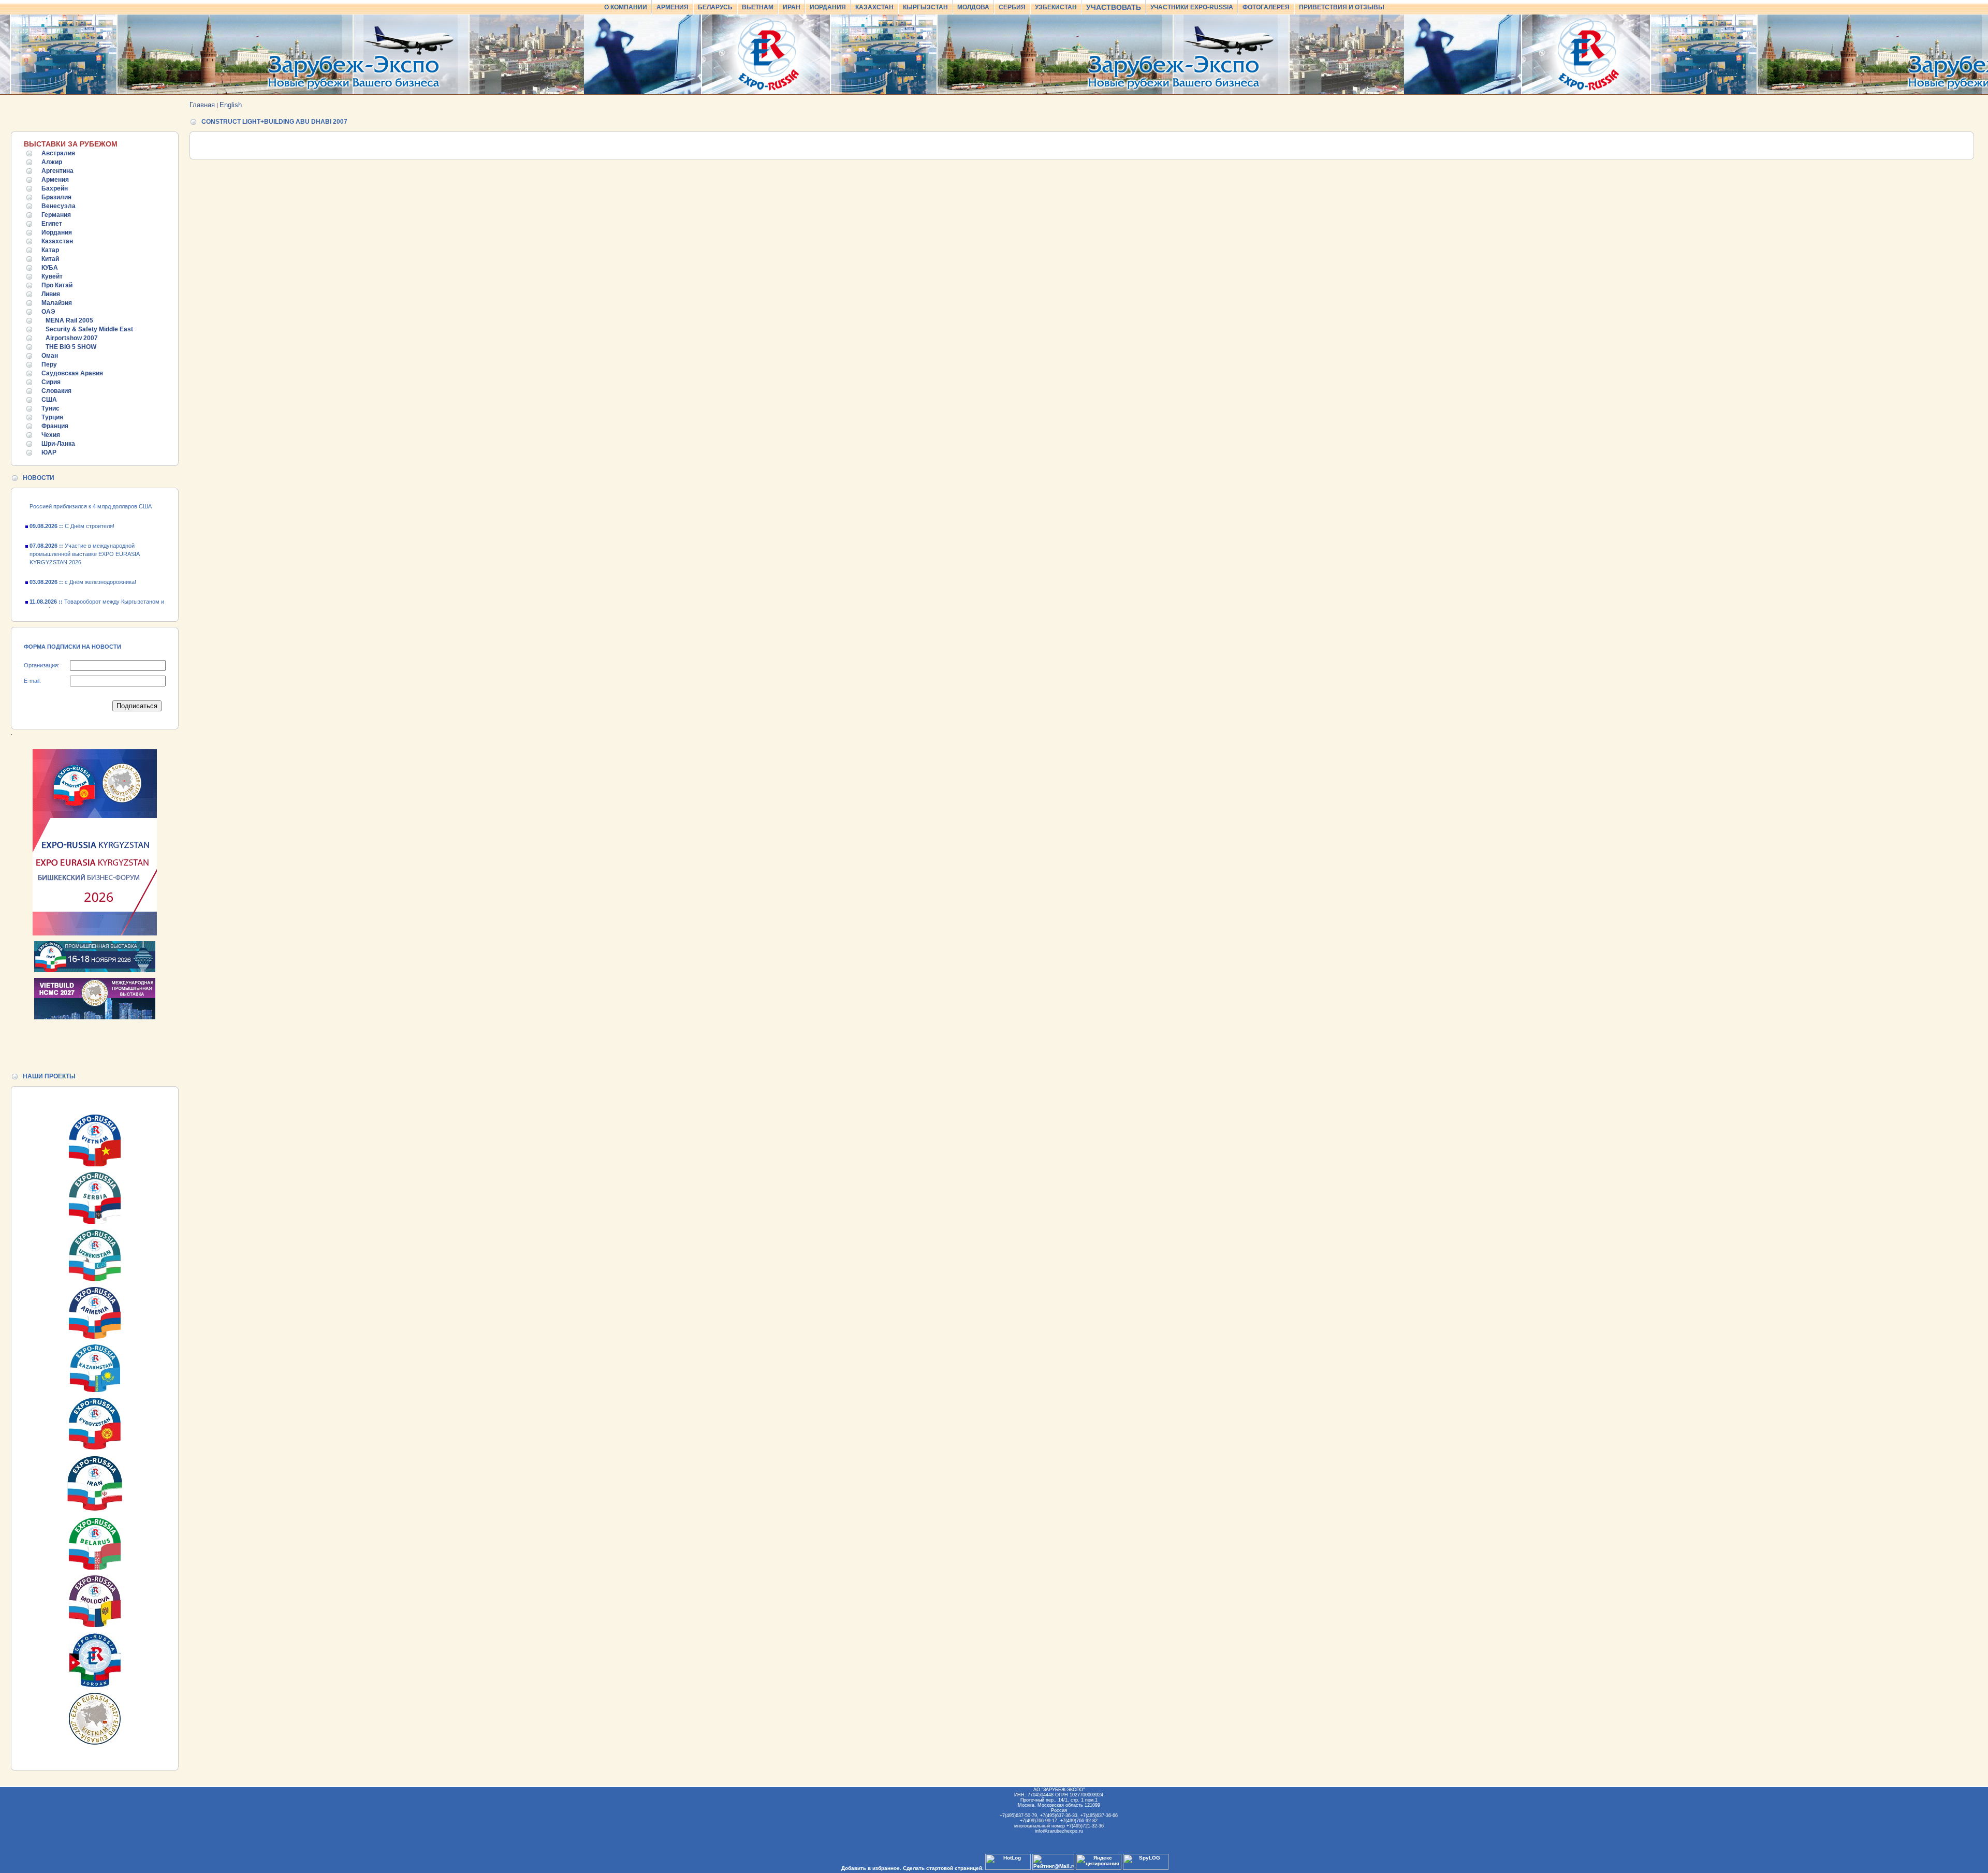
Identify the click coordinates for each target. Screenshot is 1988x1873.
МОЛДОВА (973, 7)
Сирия (51, 382)
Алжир (52, 162)
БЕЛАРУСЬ (715, 7)
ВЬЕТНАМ (758, 7)
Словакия (56, 391)
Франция (55, 426)
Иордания (57, 232)
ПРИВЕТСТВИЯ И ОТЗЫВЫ (1342, 7)
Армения (55, 180)
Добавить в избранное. (871, 1868)
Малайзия (57, 303)
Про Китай (57, 285)
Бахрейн (55, 188)
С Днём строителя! (72, 505)
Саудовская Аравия (72, 373)
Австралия (58, 153)
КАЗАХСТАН (874, 7)
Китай (50, 259)
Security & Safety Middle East (89, 329)
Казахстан (57, 241)
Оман (50, 356)
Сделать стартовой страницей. (943, 1868)
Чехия (51, 435)
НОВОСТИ (39, 478)
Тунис (50, 408)
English (231, 105)
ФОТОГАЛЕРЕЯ (1266, 7)
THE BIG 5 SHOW (71, 347)
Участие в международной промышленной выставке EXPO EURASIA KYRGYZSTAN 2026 (84, 533)
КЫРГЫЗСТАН (925, 7)
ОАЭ (48, 312)
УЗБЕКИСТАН (1056, 7)
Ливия (51, 294)
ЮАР (49, 452)
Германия (56, 215)
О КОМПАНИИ (626, 7)
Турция (52, 417)
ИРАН (792, 7)
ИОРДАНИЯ (828, 7)
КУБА (50, 268)
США (49, 400)
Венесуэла (59, 206)
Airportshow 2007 (72, 338)
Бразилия (56, 197)
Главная (202, 105)
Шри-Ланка (58, 444)
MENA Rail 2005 (69, 320)
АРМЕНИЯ (673, 7)
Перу (49, 364)
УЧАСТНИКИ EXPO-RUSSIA (1192, 7)
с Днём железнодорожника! (83, 561)
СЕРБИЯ (1012, 7)
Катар (50, 250)
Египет (52, 224)
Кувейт (52, 276)
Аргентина (57, 171)
